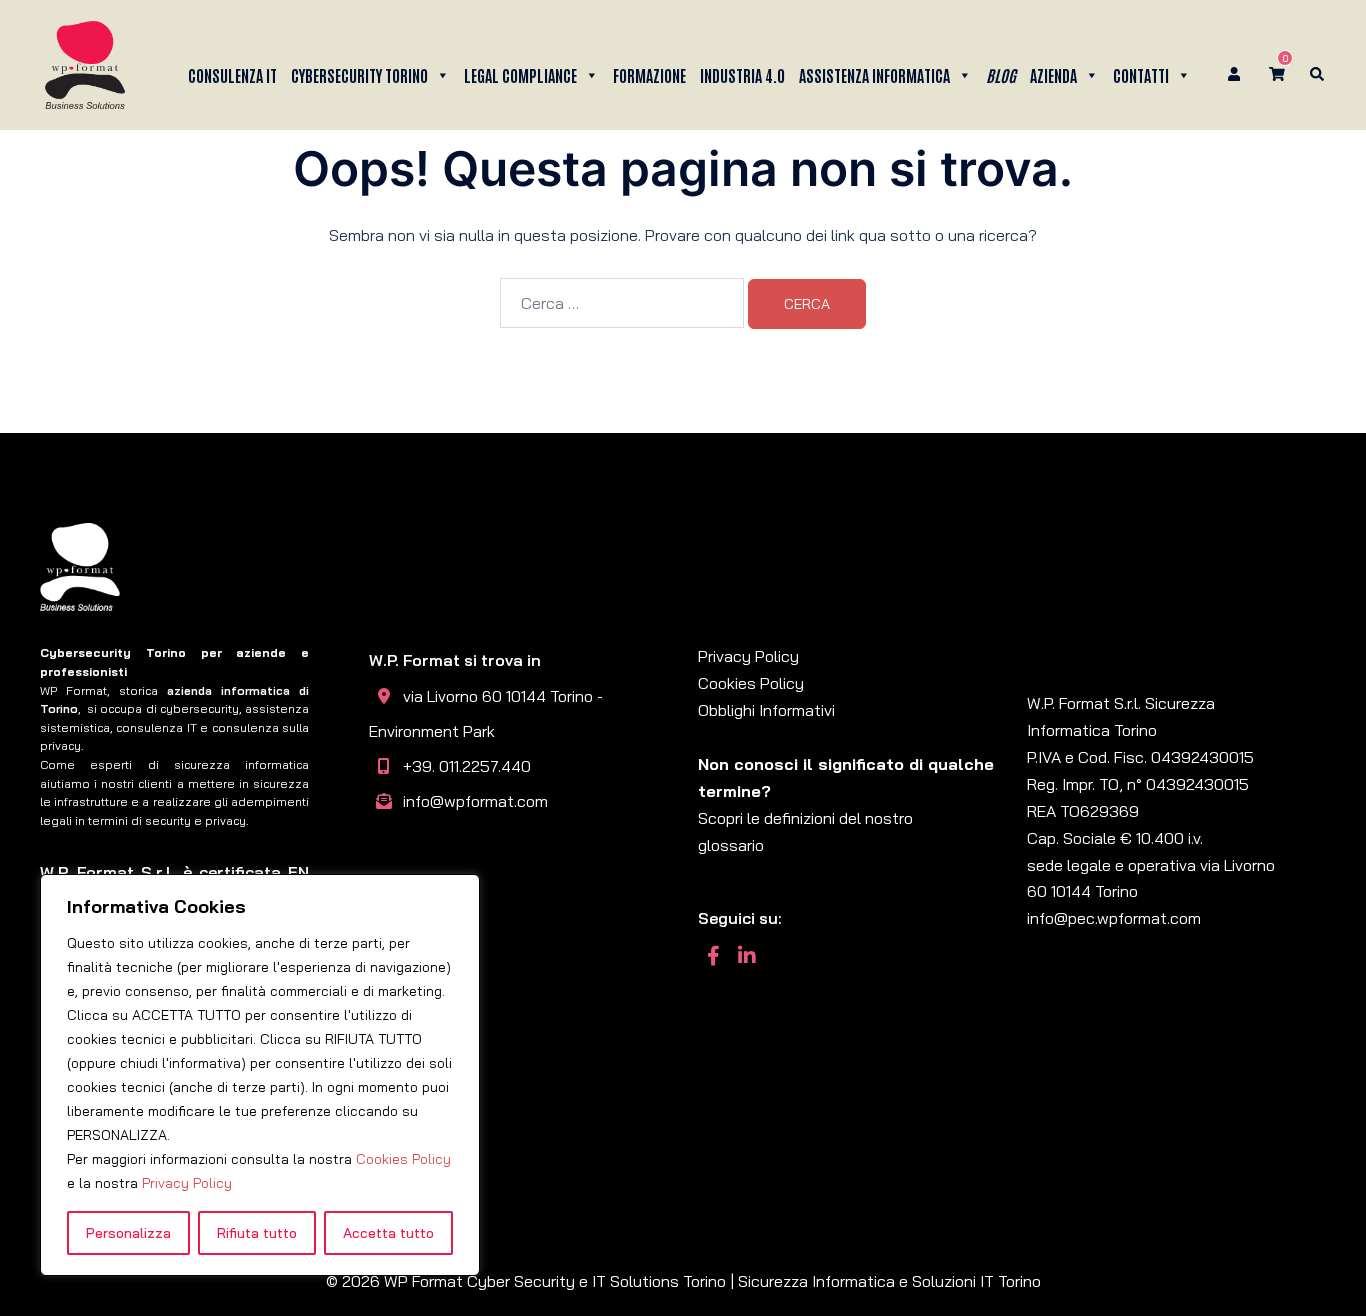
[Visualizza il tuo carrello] (1277, 74)
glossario (731, 845)
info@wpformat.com (475, 801)
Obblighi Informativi (766, 710)
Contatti (1141, 75)
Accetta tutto (388, 1233)
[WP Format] (85, 63)
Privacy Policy (187, 1183)
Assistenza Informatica (874, 75)
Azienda (1053, 75)
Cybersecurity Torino (359, 75)
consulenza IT (156, 727)
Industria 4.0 (742, 75)
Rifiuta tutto (257, 1233)
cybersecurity (199, 708)
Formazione (649, 75)
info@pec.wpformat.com (1114, 918)
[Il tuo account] (1236, 75)
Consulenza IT (232, 75)
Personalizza (128, 1233)
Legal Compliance (520, 75)
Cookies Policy (403, 1159)
